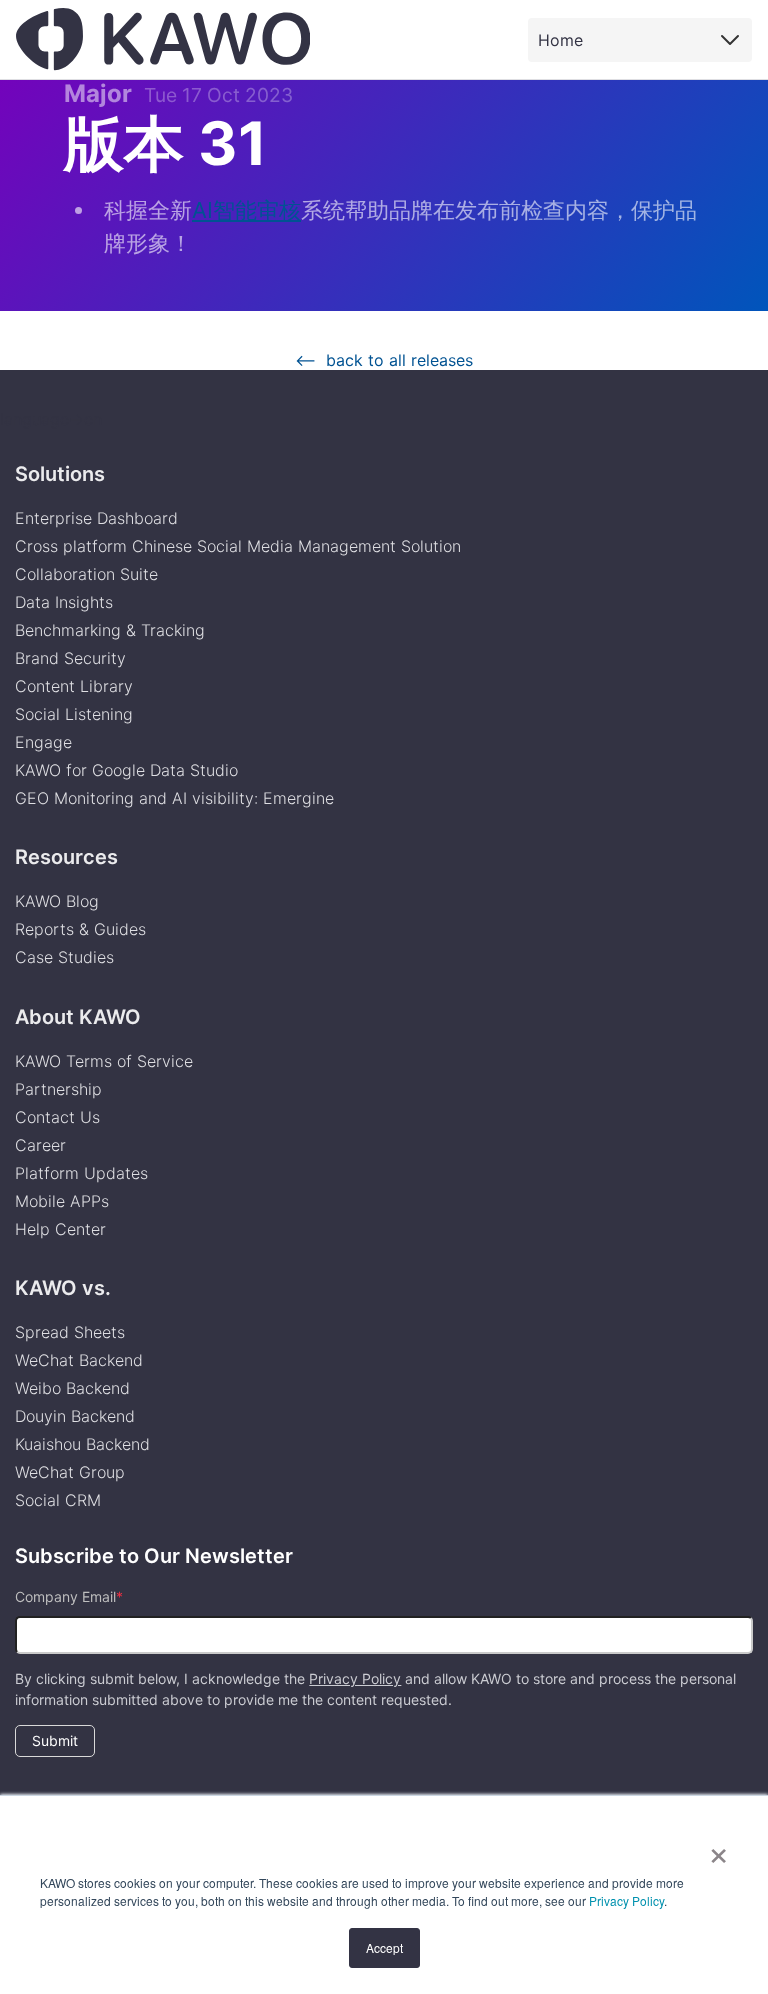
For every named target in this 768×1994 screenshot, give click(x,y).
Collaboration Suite (86, 574)
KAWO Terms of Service (106, 1061)
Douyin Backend (75, 1416)
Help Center (60, 1229)
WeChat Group (70, 1472)
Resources (66, 857)
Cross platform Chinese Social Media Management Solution (238, 546)
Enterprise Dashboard (96, 518)
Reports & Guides (80, 929)
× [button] (718, 1849)
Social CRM (58, 1500)
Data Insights (64, 602)
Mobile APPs (62, 1201)
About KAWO (78, 1017)
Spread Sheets (70, 1332)
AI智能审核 (246, 210)
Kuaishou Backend (82, 1444)
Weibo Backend (72, 1388)
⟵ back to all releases (384, 360)
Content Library (74, 686)
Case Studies (64, 957)
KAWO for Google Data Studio (126, 770)
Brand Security (70, 658)
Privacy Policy (626, 1900)
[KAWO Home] (163, 39)
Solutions (60, 474)
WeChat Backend (79, 1360)
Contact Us (57, 1117)
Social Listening (74, 714)
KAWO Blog (57, 901)
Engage (43, 742)
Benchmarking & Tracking (110, 630)
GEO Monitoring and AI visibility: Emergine (174, 798)
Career (40, 1145)
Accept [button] (384, 1947)
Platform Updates (81, 1173)
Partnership (58, 1089)
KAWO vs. (63, 1288)
